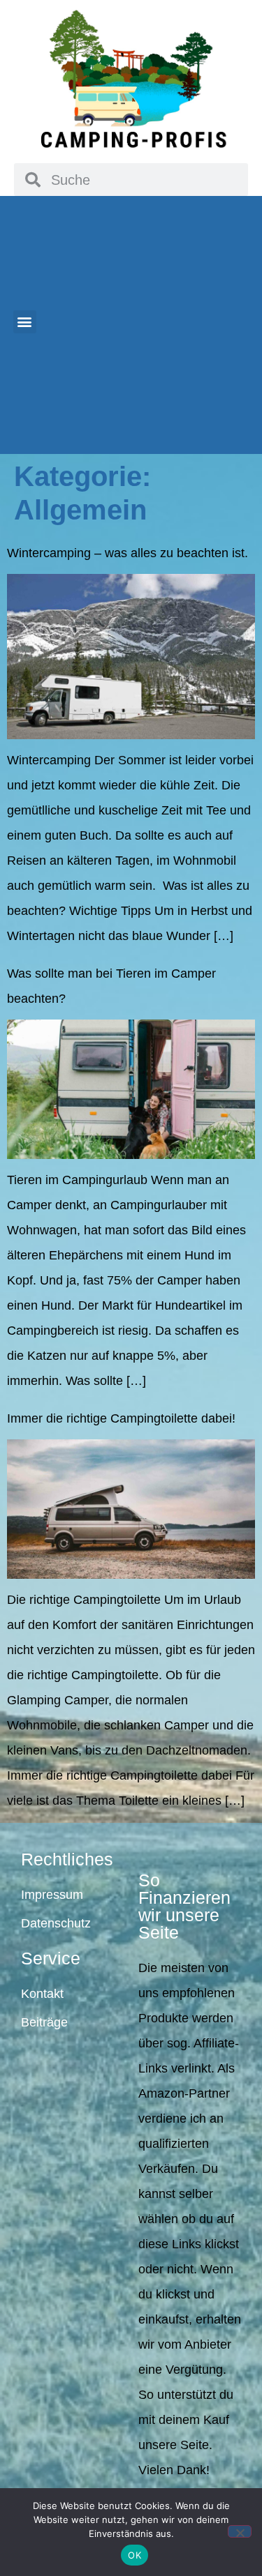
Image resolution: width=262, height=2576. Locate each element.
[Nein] (240, 2531)
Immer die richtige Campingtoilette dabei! (121, 1418)
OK (134, 2555)
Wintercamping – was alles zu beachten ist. (128, 553)
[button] (25, 322)
